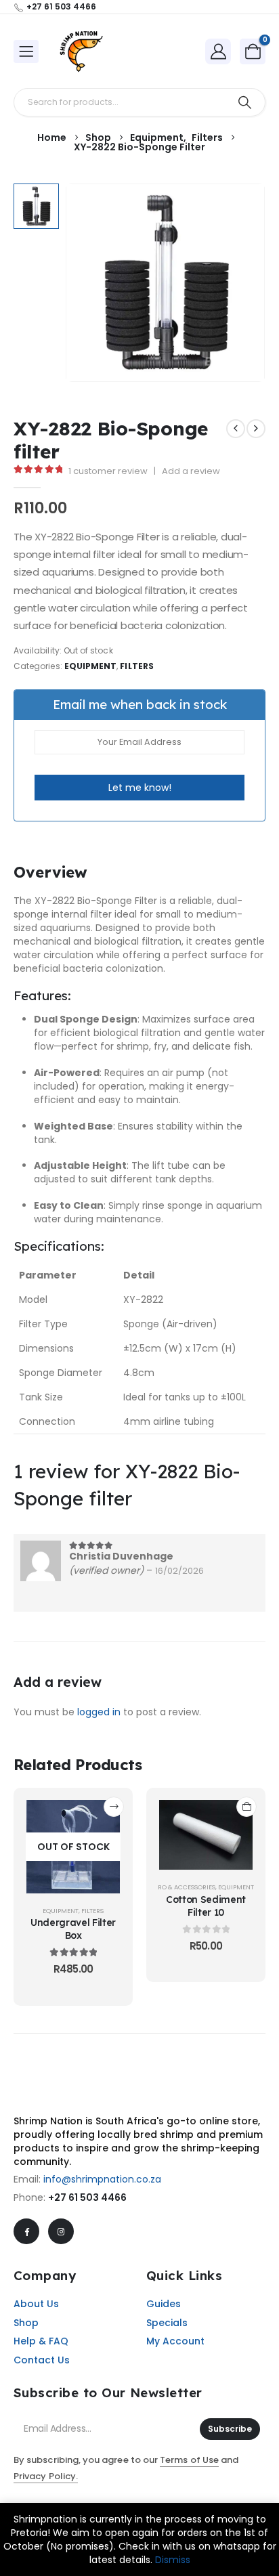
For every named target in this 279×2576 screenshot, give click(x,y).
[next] (256, 429)
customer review (108, 471)
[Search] (245, 102)
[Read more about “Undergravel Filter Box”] (114, 1807)
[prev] (236, 429)
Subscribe (230, 2429)
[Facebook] (26, 2231)
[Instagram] (61, 2231)
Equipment (91, 666)
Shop (26, 2323)
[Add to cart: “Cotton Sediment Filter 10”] (246, 1807)
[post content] (73, 1847)
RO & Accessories (187, 1887)
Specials (167, 2323)
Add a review (191, 471)
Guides (164, 2304)
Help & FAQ (41, 2341)
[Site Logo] (81, 51)
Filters (136, 666)
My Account (175, 2341)
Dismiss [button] (173, 2560)
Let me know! (140, 788)
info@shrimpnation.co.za (102, 2179)
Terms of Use (189, 2460)
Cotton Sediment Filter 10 (206, 1906)
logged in (99, 1712)
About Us (36, 2304)
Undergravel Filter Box (73, 1929)
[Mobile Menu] (26, 51)
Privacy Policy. (46, 2476)
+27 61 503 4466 (87, 2197)
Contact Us (42, 2360)
